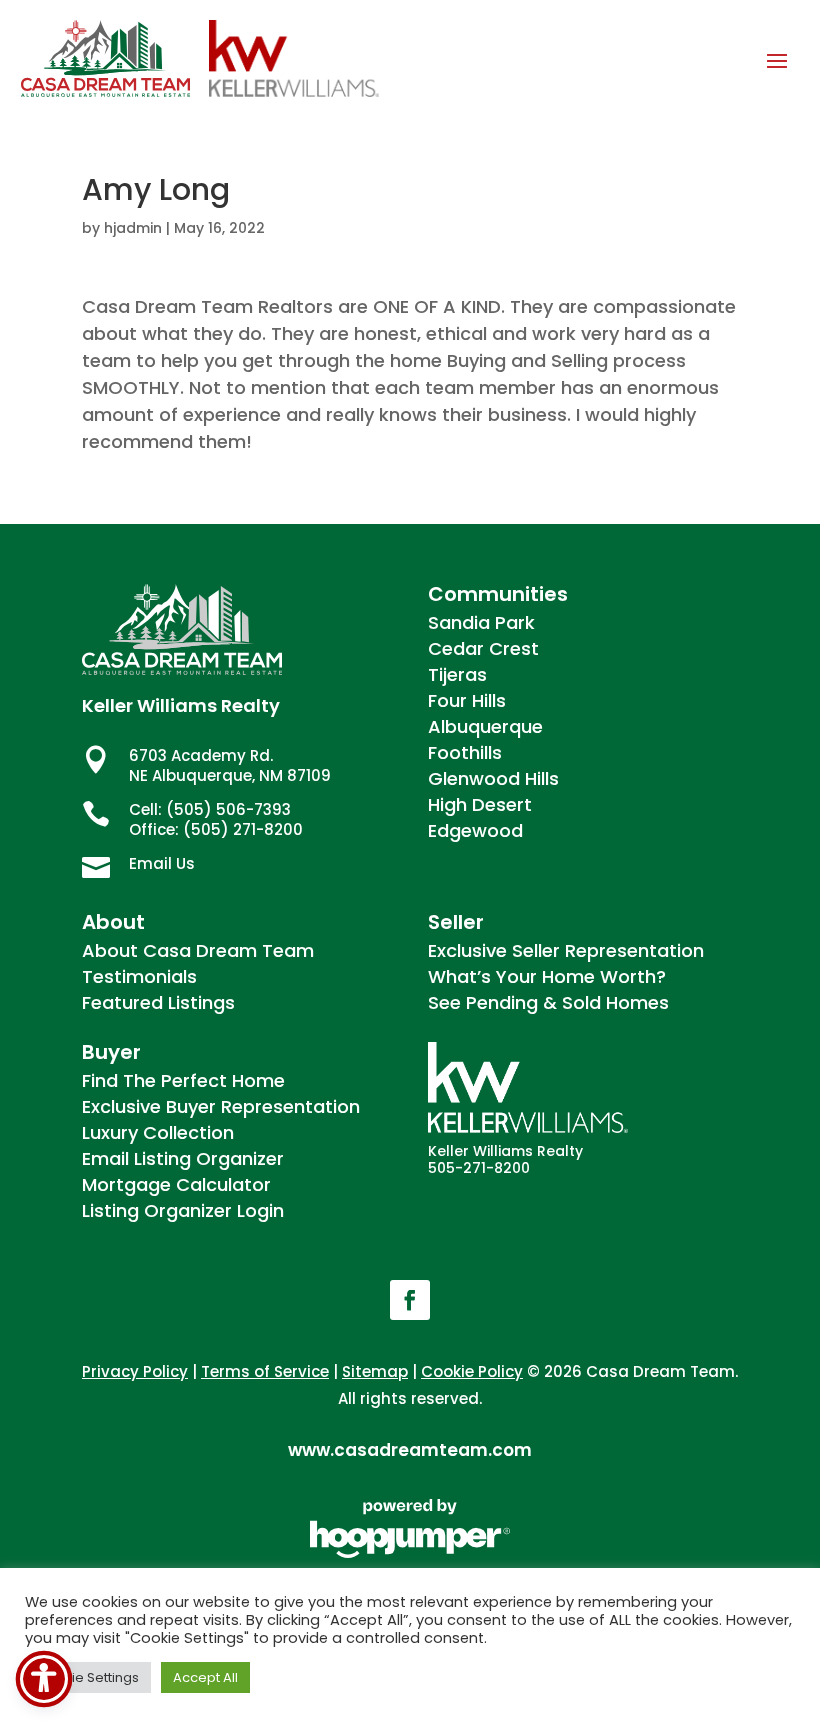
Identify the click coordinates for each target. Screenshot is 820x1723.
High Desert (480, 804)
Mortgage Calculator (176, 1184)
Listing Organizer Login (183, 1210)
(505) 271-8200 (243, 829)
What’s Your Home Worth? (547, 976)
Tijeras (457, 674)
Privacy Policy (135, 1371)
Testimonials (139, 976)
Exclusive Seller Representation (566, 950)
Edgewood (475, 830)
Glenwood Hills (493, 778)
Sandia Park (481, 622)
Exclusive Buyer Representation (221, 1106)
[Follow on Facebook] (410, 1300)
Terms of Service (265, 1371)
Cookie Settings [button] (88, 1677)
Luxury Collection (158, 1132)
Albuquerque (485, 726)
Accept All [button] (205, 1677)
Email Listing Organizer (183, 1158)
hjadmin (133, 228)
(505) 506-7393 (228, 809)
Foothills (465, 752)
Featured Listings (158, 1002)
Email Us (162, 863)
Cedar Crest (483, 648)
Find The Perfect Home (183, 1080)
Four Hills (467, 700)
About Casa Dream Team (198, 950)
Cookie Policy (472, 1371)
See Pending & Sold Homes (548, 1002)
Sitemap (375, 1371)
